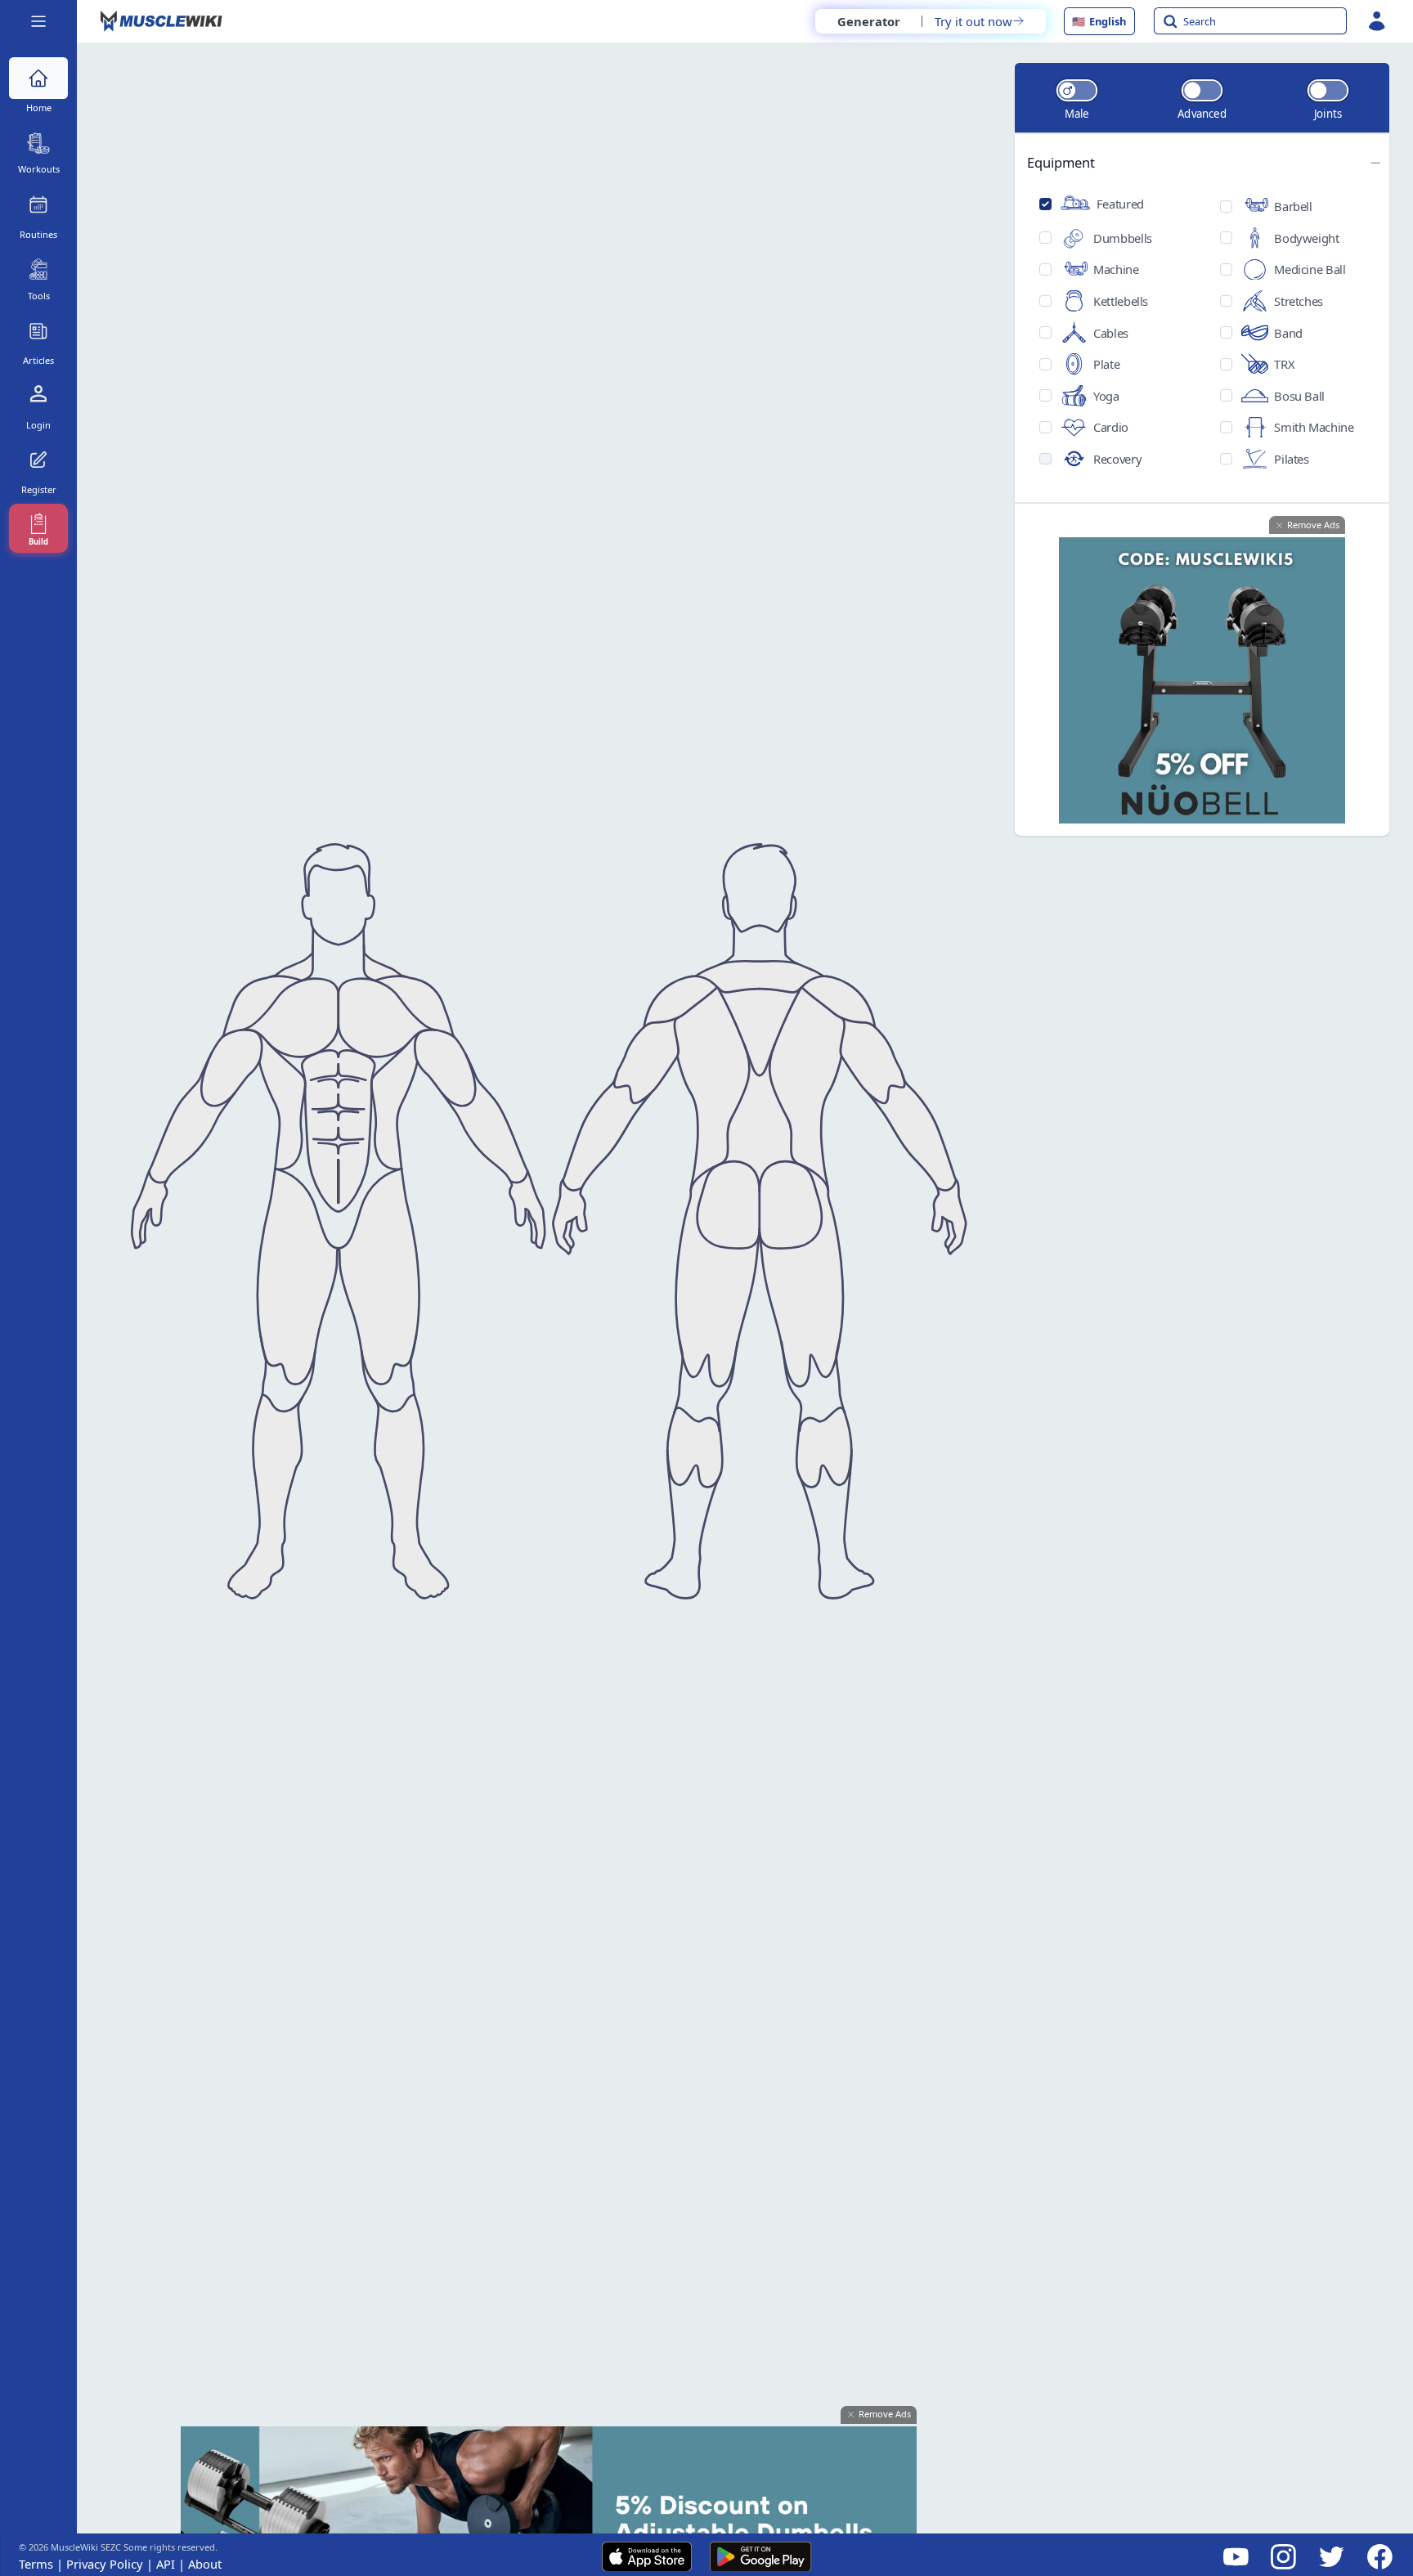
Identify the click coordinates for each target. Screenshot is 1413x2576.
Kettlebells (1121, 301)
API (159, 2564)
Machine (1116, 269)
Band (1288, 333)
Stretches (1299, 301)
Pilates (1291, 459)
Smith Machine (1314, 427)
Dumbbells (1123, 238)
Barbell (1293, 206)
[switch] (1076, 90)
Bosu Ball (1299, 396)
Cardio (1111, 427)
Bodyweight (1306, 238)
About (198, 2564)
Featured (1120, 204)
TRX (1284, 364)
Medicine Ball (1310, 269)
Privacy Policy (98, 2564)
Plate (1106, 364)
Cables (1111, 333)
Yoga (1106, 396)
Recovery (1117, 459)
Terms (36, 2564)
